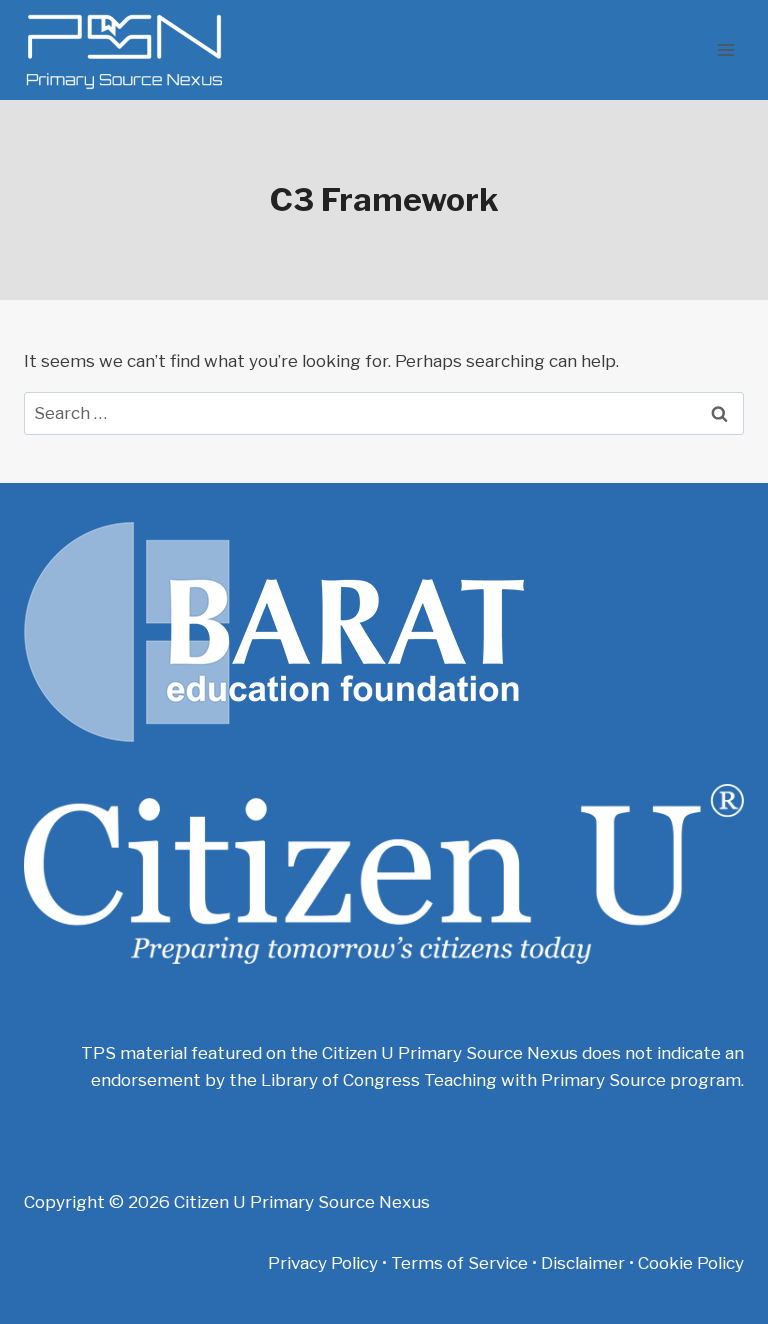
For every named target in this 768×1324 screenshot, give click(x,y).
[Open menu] (725, 49)
